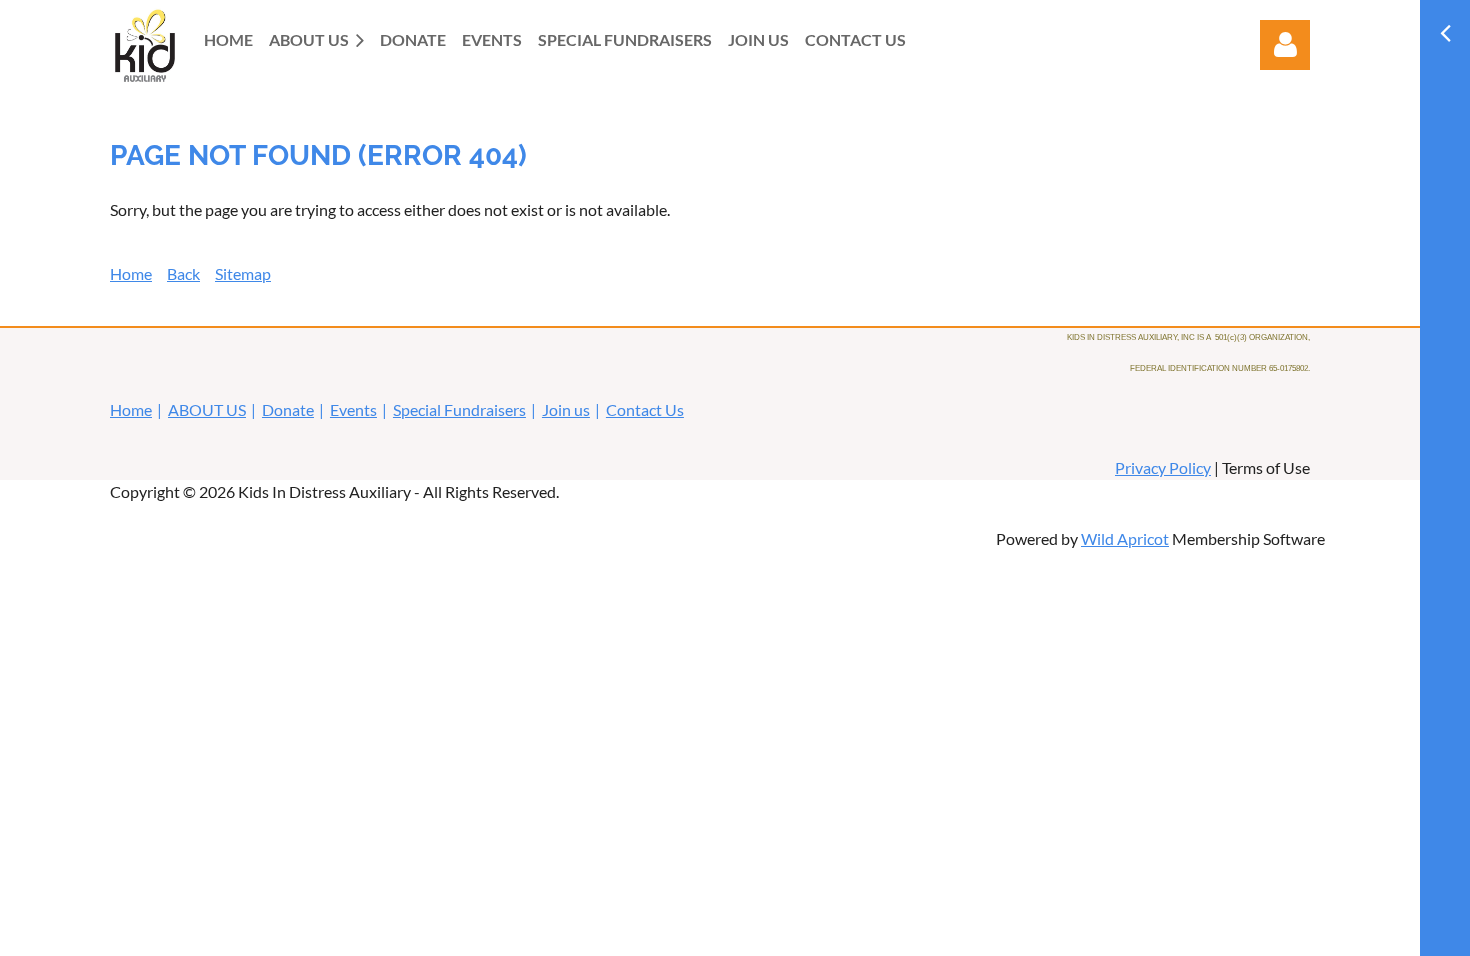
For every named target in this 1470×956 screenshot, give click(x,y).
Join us (566, 409)
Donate (288, 409)
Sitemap (243, 273)
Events (353, 409)
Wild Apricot (1125, 538)
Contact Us (645, 409)
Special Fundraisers (459, 409)
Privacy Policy (1163, 467)
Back (183, 273)
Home (131, 273)
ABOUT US (207, 409)
